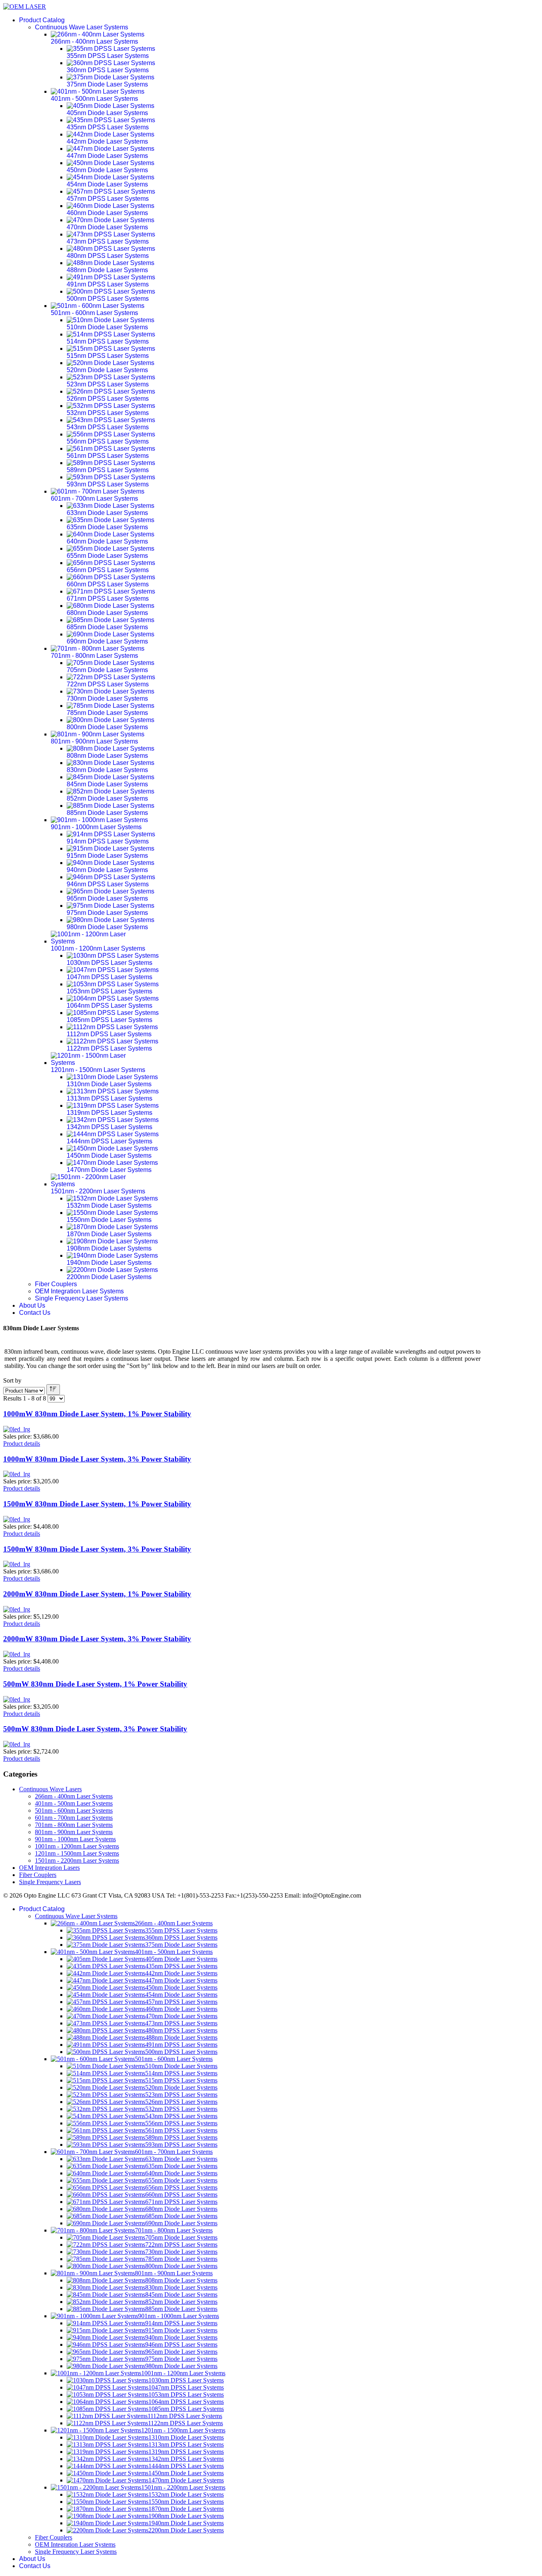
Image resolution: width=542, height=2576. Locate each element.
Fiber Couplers (56, 1284)
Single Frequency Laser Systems (82, 1298)
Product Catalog (42, 20)
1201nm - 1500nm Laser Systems (77, 1853)
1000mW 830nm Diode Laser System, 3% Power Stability (97, 1459)
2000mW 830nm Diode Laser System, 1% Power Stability (97, 1594)
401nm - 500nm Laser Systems (74, 1803)
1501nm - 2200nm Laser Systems (77, 1860)
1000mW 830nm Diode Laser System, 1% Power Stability (97, 1414)
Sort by (12, 1380)
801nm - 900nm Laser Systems (74, 1832)
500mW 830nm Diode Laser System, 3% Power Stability (95, 1729)
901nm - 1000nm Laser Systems (75, 1839)
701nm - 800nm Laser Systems (74, 1825)
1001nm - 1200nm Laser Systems (77, 1846)
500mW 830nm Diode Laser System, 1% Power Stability (95, 1684)
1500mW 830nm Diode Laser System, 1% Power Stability (97, 1504)
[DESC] (53, 1390)
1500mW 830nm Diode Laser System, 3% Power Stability (97, 1549)
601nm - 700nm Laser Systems (74, 1818)
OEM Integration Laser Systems (79, 1291)
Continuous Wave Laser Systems (82, 27)
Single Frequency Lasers (50, 1882)
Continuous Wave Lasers (50, 1789)
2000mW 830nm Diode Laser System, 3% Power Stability (97, 1639)
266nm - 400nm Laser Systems (74, 1796)
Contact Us (35, 1313)
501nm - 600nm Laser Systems (74, 1810)
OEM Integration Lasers (49, 1868)
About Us (32, 1305)
